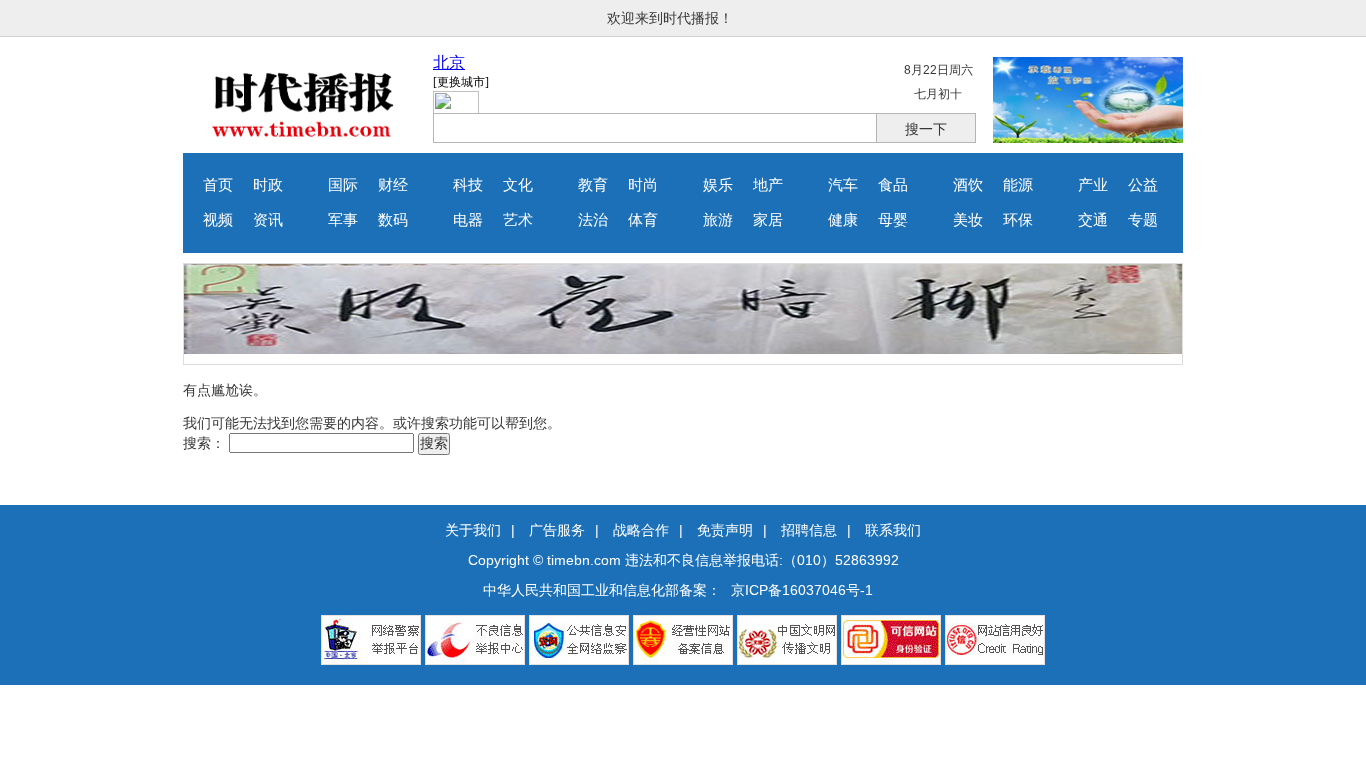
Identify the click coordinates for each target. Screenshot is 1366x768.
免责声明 (725, 530)
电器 (468, 220)
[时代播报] (303, 138)
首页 (218, 185)
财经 (393, 185)
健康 (843, 220)
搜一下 (926, 129)
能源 (1018, 185)
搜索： (204, 443)
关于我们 (473, 530)
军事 (343, 220)
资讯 (268, 220)
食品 (893, 185)
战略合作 (641, 530)
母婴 (893, 220)
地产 (768, 185)
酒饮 (968, 185)
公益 (1143, 185)
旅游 (718, 220)
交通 (1093, 220)
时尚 (643, 185)
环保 (1018, 220)
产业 (1093, 185)
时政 (268, 185)
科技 (468, 185)
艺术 (518, 220)
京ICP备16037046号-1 (802, 590)
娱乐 (718, 185)
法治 (593, 220)
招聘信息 (809, 530)
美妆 (968, 220)
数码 (393, 220)
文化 (518, 185)
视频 (218, 220)
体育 (643, 220)
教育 (593, 185)
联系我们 (893, 530)
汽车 (843, 185)
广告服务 (557, 530)
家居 (768, 220)
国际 (343, 185)
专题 (1143, 220)
